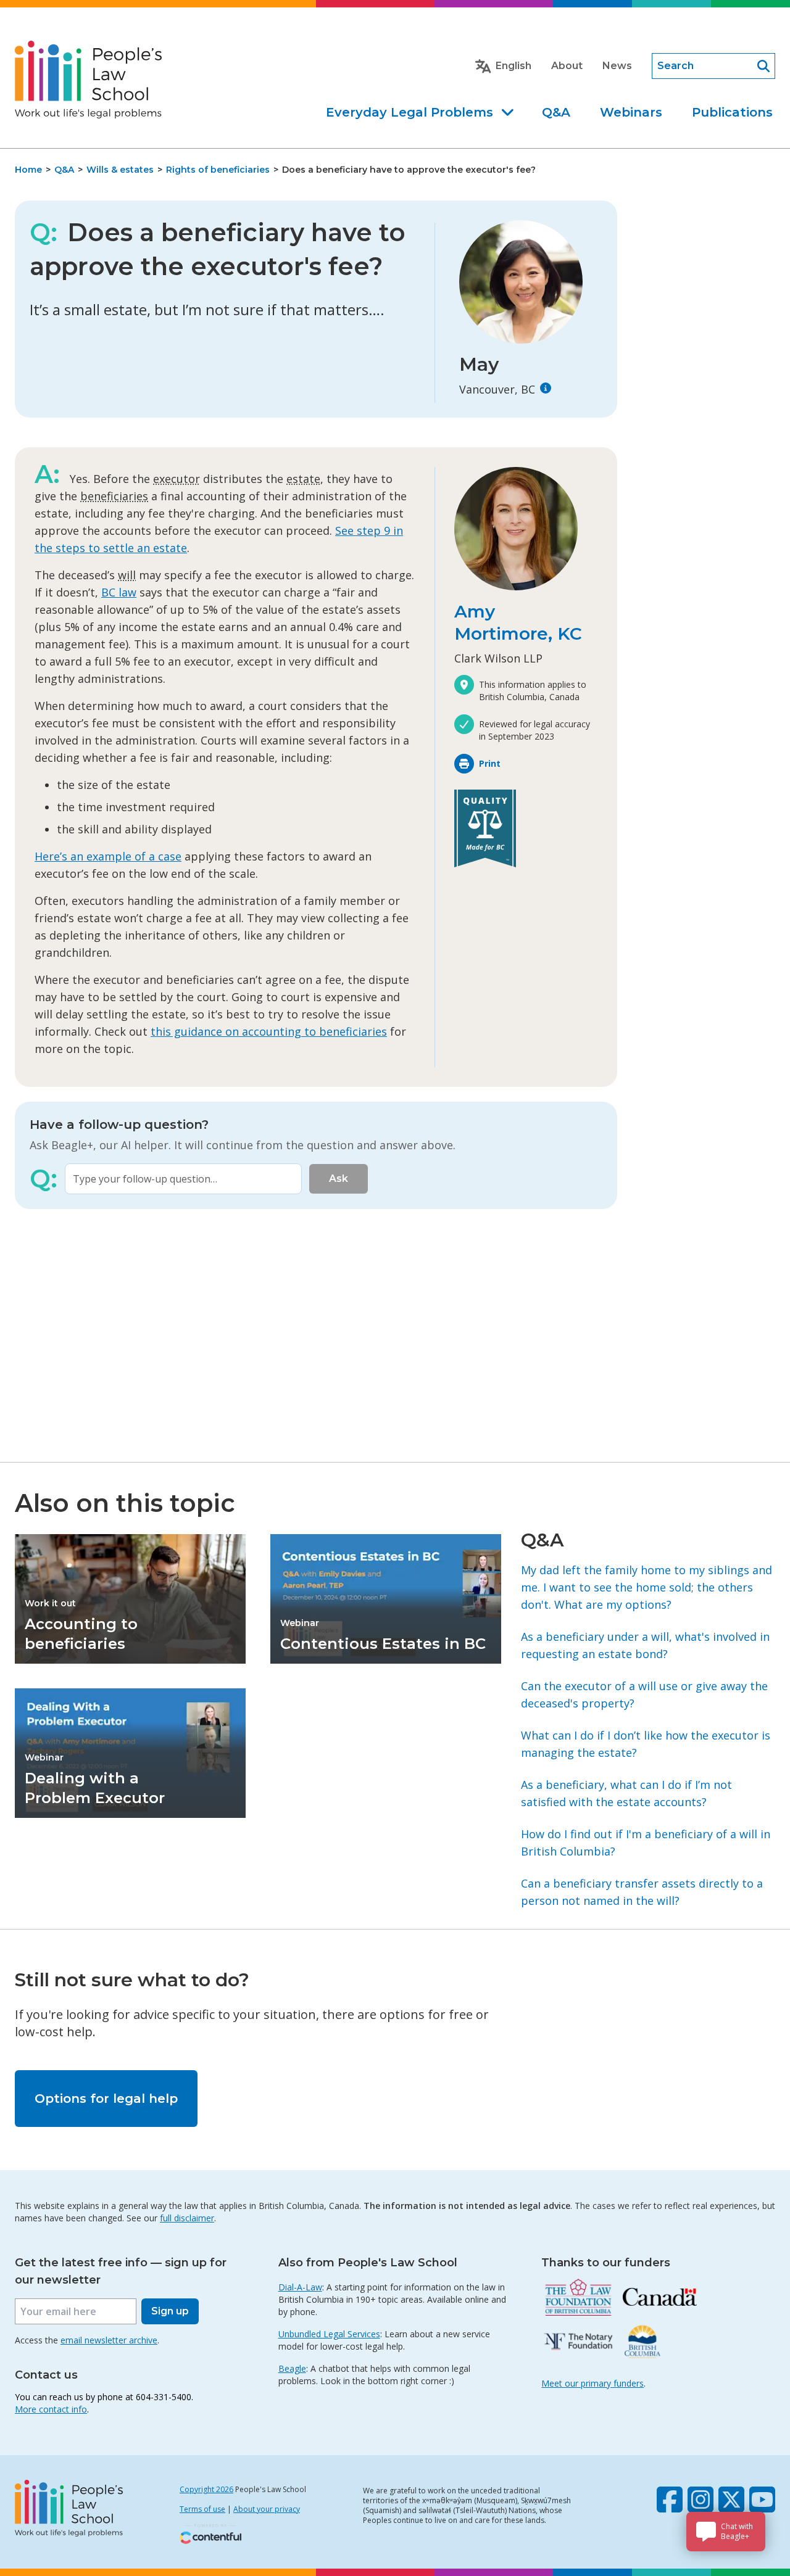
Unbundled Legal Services (329, 2334)
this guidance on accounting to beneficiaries (269, 1031)
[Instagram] (701, 2500)
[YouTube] (762, 2500)
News (617, 66)
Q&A (556, 112)
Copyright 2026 (206, 2489)
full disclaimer (187, 2218)
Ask (339, 1179)
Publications (732, 112)
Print (490, 763)
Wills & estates (120, 170)
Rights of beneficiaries (218, 170)
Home (28, 170)
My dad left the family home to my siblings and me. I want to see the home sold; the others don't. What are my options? (647, 1587)
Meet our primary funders (592, 2383)
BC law (119, 592)
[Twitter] (731, 2500)
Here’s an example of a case (108, 856)
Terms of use (202, 2509)
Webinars (631, 112)
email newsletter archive (109, 2340)
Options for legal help (106, 2099)
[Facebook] (670, 2500)
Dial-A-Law (300, 2287)
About (567, 66)
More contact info (51, 2409)
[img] (546, 388)
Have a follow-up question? (119, 1125)
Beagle (292, 2368)
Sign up (170, 2311)
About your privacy (267, 2509)
